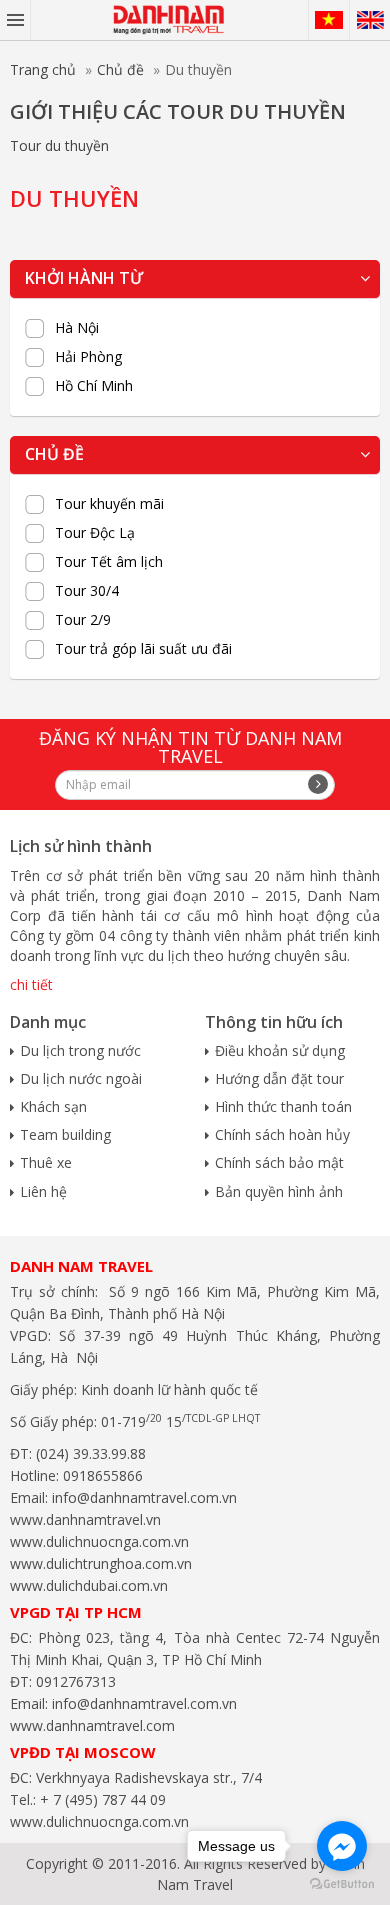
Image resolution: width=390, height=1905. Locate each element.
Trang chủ (43, 69)
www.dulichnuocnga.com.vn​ (99, 1541)
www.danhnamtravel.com (92, 1725)
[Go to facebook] (342, 1846)
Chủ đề (120, 69)
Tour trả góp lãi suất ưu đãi (143, 649)
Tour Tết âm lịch (109, 562)
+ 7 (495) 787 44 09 (101, 1799)
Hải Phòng (88, 357)
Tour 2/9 (83, 620)
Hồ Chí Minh (94, 386)
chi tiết (31, 984)
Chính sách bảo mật (279, 1162)
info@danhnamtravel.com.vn (142, 1497)
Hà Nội (77, 328)
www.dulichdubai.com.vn (89, 1585)
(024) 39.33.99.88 (91, 1453)
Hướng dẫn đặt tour (279, 1078)
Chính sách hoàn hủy (282, 1134)
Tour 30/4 (87, 591)
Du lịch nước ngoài (81, 1078)
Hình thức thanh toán (283, 1106)
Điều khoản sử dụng (280, 1050)
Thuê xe (46, 1162)
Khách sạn (53, 1106)
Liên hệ (43, 1191)
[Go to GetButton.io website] (342, 1884)
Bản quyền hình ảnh (279, 1191)
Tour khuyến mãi (109, 504)
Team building (65, 1134)
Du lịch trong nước (80, 1050)
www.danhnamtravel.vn (85, 1519)
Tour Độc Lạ (95, 533)
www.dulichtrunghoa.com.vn (101, 1563)
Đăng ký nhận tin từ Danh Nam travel (190, 747)
